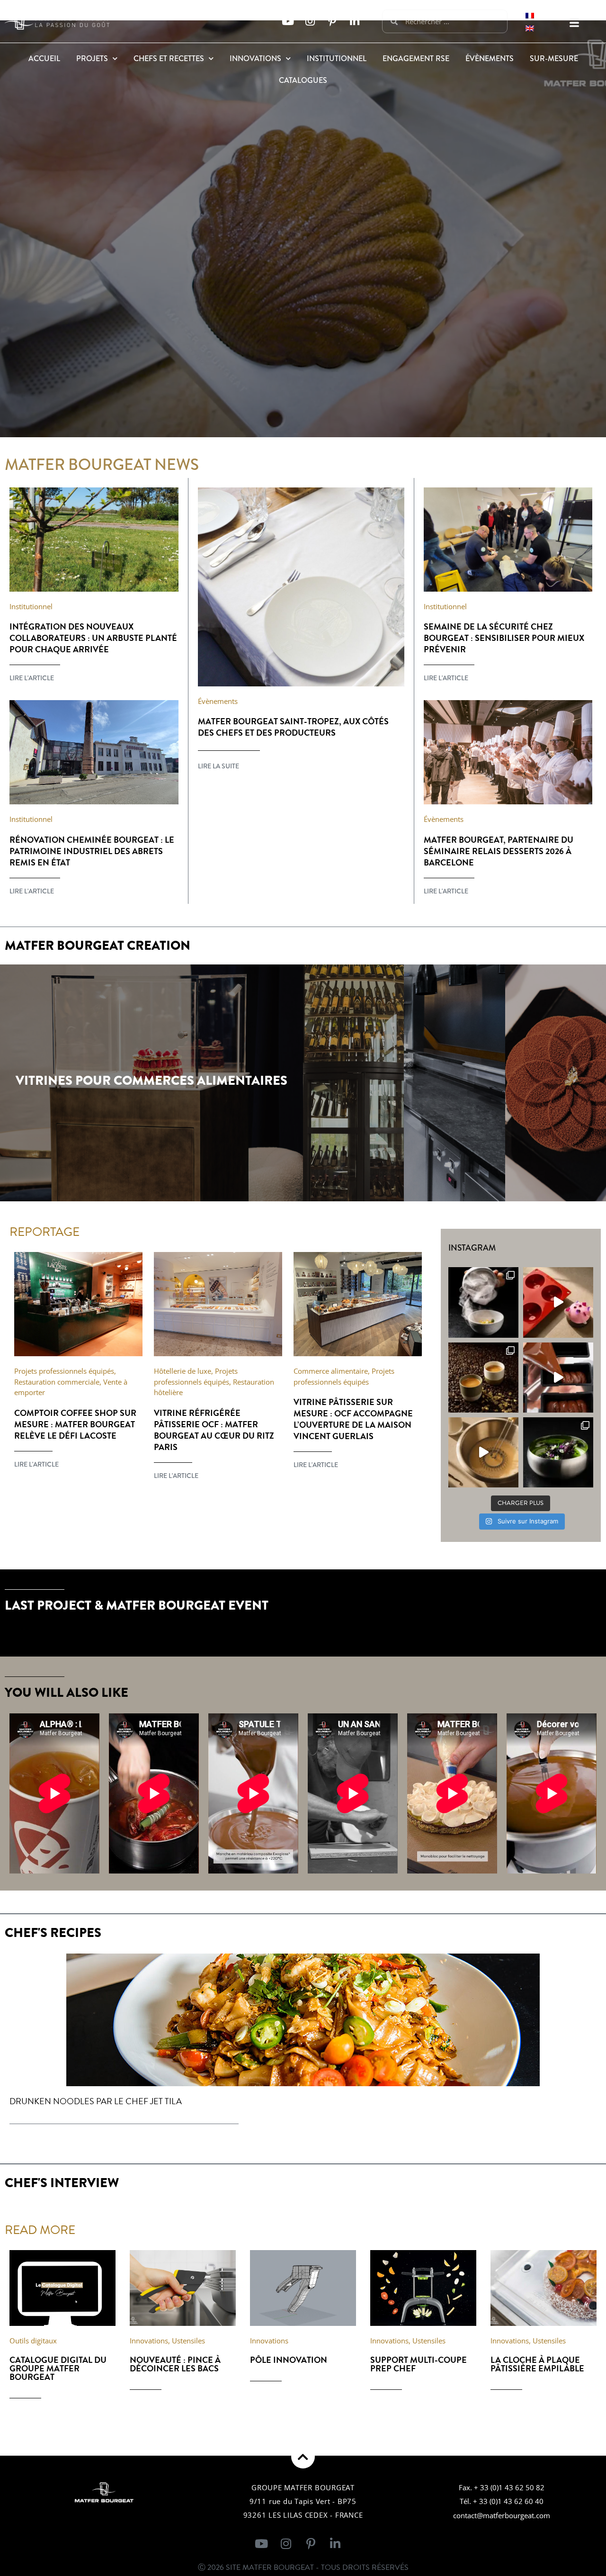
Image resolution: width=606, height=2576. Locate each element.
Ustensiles (188, 2341)
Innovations (255, 59)
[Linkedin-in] (354, 22)
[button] (574, 23)
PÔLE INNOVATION (289, 2360)
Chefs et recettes (169, 59)
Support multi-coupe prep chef (419, 2364)
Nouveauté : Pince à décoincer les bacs (175, 2364)
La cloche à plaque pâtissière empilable (537, 2364)
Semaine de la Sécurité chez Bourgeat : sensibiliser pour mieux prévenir (504, 638)
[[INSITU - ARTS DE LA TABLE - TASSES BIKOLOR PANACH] (483, 1378)
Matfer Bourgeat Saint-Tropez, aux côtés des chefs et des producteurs (293, 727)
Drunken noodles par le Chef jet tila (96, 2101)
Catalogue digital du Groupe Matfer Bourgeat (58, 2368)
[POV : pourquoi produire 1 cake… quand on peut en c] (558, 1378)
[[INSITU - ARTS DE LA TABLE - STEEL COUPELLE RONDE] (558, 1452)
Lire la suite (218, 766)
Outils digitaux (33, 2341)
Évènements (490, 59)
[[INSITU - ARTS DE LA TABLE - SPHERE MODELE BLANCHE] (483, 1302)
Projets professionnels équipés (64, 1371)
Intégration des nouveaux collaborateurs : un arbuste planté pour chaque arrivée (93, 638)
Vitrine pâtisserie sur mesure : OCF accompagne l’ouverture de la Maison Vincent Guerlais (353, 1419)
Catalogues (303, 80)
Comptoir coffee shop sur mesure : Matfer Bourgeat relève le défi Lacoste (75, 1424)
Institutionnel (337, 59)
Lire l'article (32, 678)
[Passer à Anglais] (530, 28)
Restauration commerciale (57, 1382)
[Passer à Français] (530, 15)
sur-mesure (554, 59)
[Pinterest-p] (332, 22)
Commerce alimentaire (331, 1371)
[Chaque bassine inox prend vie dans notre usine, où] (483, 1452)
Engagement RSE (416, 59)
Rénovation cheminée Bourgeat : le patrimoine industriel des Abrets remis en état (92, 851)
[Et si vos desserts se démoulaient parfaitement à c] (558, 1302)
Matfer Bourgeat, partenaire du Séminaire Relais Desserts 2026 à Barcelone (499, 851)
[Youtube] (288, 22)
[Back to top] (303, 2457)
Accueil (44, 59)
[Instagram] (310, 22)
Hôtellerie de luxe (183, 1371)
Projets (92, 59)
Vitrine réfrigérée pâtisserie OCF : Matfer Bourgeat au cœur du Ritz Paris (214, 1430)
